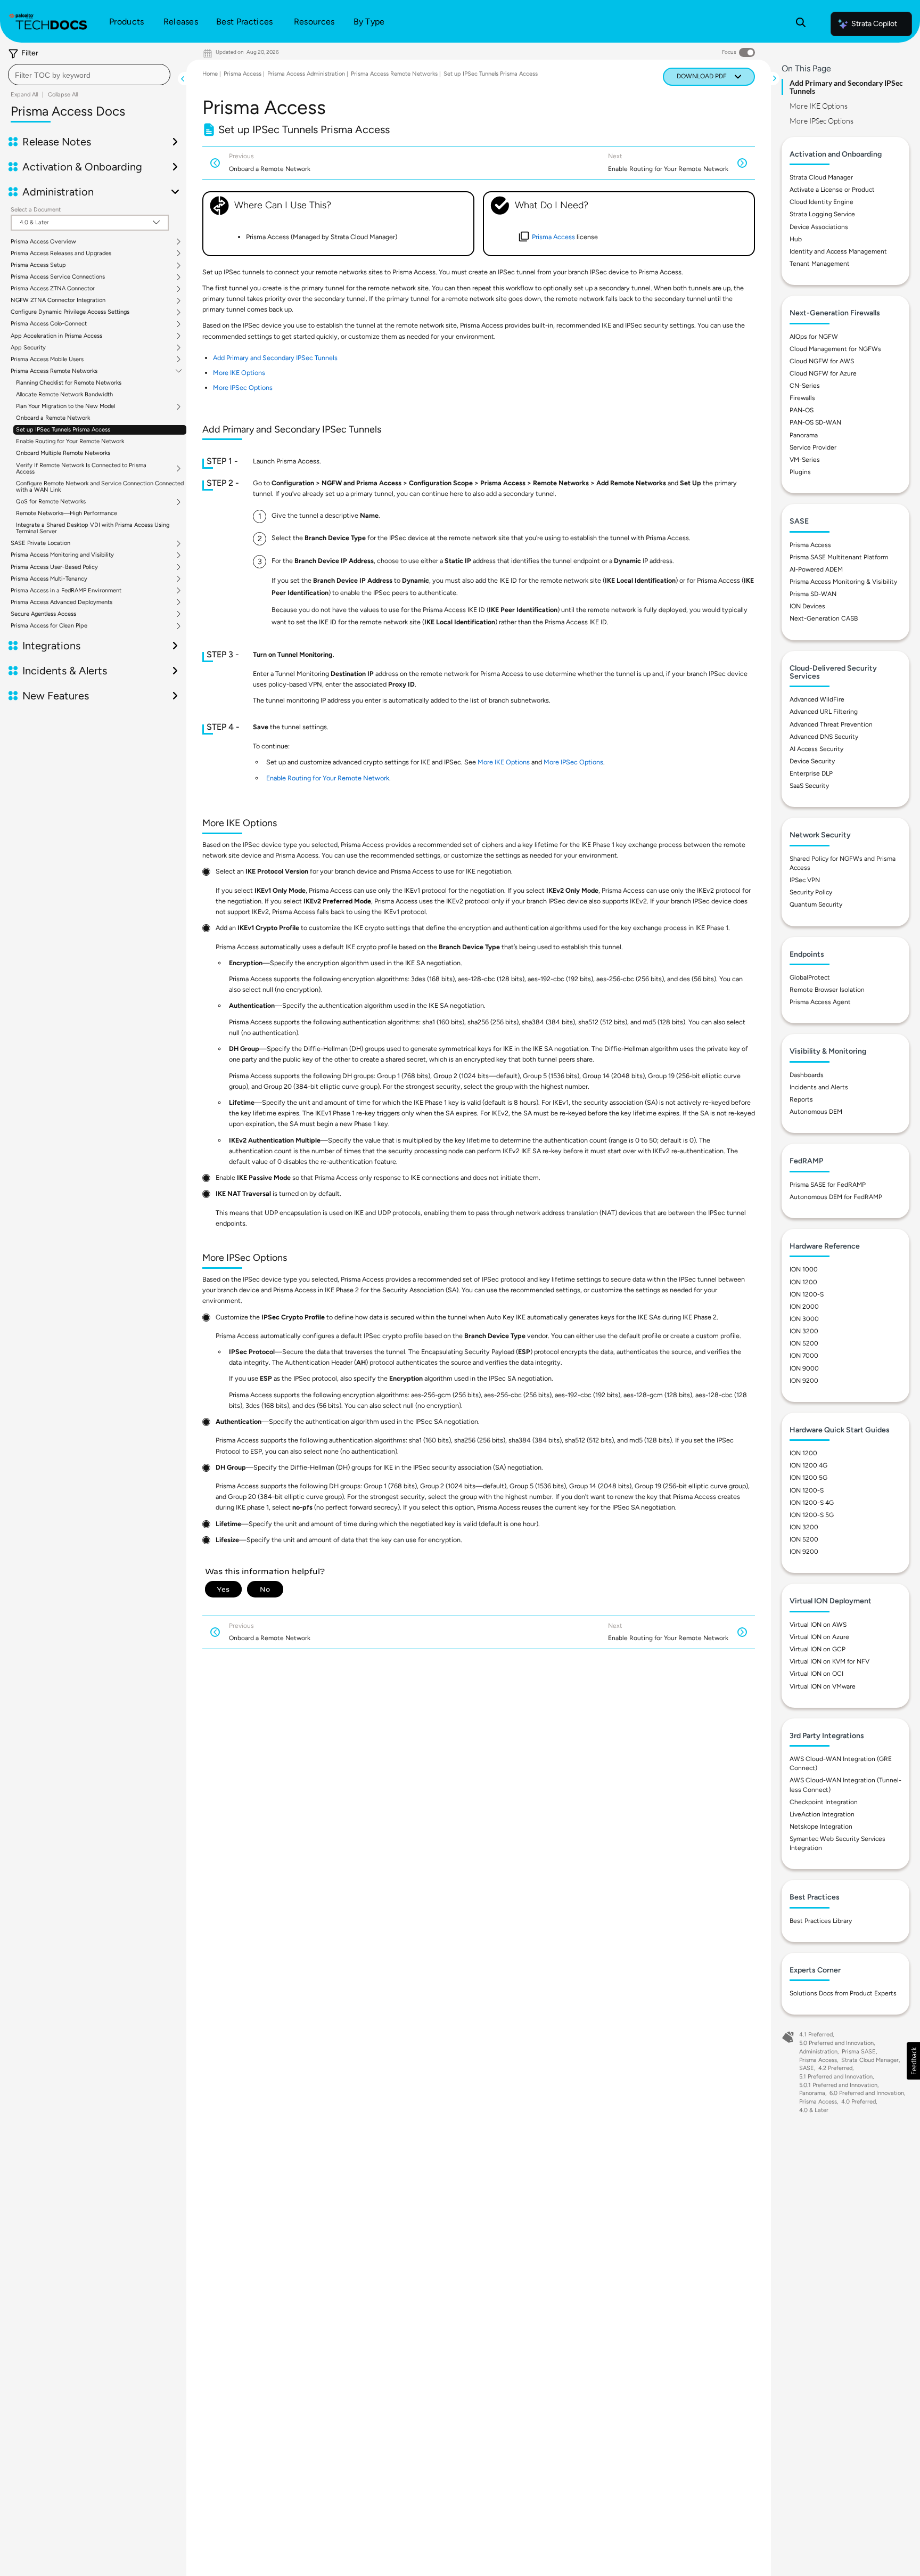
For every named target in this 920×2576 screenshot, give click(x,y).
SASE (807, 2068)
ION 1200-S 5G (812, 1515)
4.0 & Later (814, 2110)
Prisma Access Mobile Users (47, 360)
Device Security (812, 761)
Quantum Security (816, 904)
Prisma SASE (859, 2052)
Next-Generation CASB (824, 618)
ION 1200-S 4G (812, 1503)
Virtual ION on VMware (823, 1686)
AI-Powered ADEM (816, 569)
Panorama (804, 435)
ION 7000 (804, 1356)
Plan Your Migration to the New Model (65, 406)
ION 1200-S (807, 1294)
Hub (796, 239)
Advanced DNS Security (824, 737)
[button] (913, 2061)
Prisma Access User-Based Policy (54, 567)
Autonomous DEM (816, 1112)
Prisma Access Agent (820, 1002)
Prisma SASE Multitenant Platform (839, 557)
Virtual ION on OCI (816, 1674)
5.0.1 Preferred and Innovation (838, 2085)
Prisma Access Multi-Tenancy (49, 579)
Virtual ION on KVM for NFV (829, 1661)
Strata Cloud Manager (821, 177)
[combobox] (89, 75)
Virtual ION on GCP (818, 1649)
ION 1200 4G (808, 1465)
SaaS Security (809, 786)
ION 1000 (804, 1269)
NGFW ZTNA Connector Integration (58, 300)
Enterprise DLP (811, 773)
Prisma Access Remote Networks (54, 371)
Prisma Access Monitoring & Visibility (843, 582)
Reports (801, 1099)
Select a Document (36, 210)
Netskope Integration (821, 1827)
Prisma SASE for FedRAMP (828, 1185)
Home (210, 74)
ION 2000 (804, 1307)
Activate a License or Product (832, 190)
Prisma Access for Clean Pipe (49, 626)
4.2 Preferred (835, 2068)
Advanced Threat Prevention (831, 724)
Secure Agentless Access (43, 614)
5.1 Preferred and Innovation (836, 2077)
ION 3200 (804, 1331)
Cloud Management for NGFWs (835, 349)
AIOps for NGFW (814, 337)
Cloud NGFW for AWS (822, 361)
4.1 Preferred (816, 2035)
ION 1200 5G (808, 1478)
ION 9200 (804, 1381)
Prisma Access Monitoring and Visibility (62, 555)
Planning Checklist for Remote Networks (69, 383)
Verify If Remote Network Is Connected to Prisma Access (81, 469)
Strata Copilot (874, 24)
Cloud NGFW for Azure (823, 373)
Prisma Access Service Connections (58, 277)
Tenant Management (820, 264)
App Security (28, 348)
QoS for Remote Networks (51, 502)
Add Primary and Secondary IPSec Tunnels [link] (275, 358)
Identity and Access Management (838, 251)
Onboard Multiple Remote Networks (63, 453)
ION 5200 (804, 1343)
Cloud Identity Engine (822, 202)
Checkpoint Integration (824, 1802)
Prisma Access (243, 74)
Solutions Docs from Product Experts (843, 1993)
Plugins (800, 472)
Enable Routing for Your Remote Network (70, 441)
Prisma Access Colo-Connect (49, 324)
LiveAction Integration (822, 1814)
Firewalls (802, 398)
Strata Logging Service (822, 214)
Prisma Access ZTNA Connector (53, 289)
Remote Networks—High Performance (67, 513)
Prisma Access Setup (38, 265)
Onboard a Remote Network (53, 418)
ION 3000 (804, 1319)
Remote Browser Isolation (827, 990)
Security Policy (811, 892)
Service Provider (813, 447)
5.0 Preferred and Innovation (836, 2043)
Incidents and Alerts (819, 1087)
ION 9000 (804, 1368)
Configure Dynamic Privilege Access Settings (70, 312)
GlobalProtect (810, 977)
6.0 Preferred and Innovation (867, 2093)
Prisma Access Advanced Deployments (61, 602)
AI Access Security (816, 749)
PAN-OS (802, 410)
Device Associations (819, 227)
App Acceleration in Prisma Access (56, 336)
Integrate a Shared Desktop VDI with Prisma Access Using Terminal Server (93, 528)
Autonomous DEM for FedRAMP (836, 1197)
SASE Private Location (40, 543)
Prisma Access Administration (306, 74)
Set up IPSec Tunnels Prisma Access (63, 430)
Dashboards (807, 1075)
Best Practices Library (821, 1921)
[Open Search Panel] (801, 24)
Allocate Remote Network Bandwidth (64, 394)
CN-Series (805, 386)
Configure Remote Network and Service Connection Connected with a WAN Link (100, 487)
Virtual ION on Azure (819, 1637)
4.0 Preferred (859, 2102)
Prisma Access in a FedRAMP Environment (66, 591)
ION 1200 (803, 1282)
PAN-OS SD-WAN (815, 422)
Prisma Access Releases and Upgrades (61, 254)
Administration (818, 2052)
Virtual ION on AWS (818, 1625)
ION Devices (807, 606)
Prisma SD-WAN (813, 594)
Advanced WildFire (817, 699)
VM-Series (805, 460)
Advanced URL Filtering (824, 712)
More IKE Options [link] (239, 373)
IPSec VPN (805, 880)
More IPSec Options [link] (243, 388)
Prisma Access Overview (43, 242)
